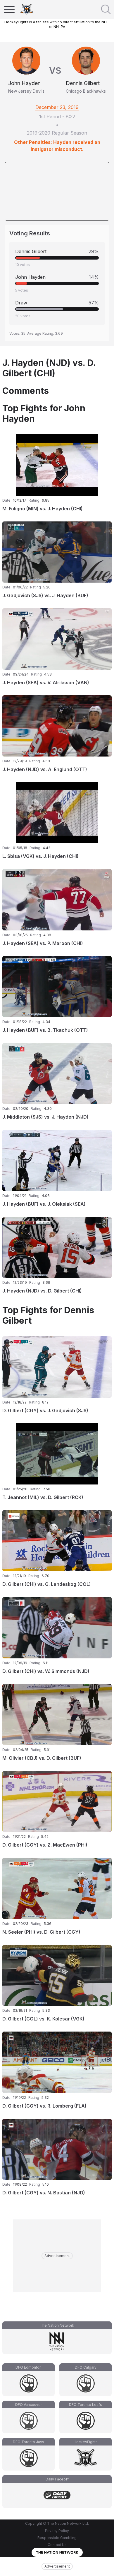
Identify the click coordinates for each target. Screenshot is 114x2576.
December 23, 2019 (57, 107)
